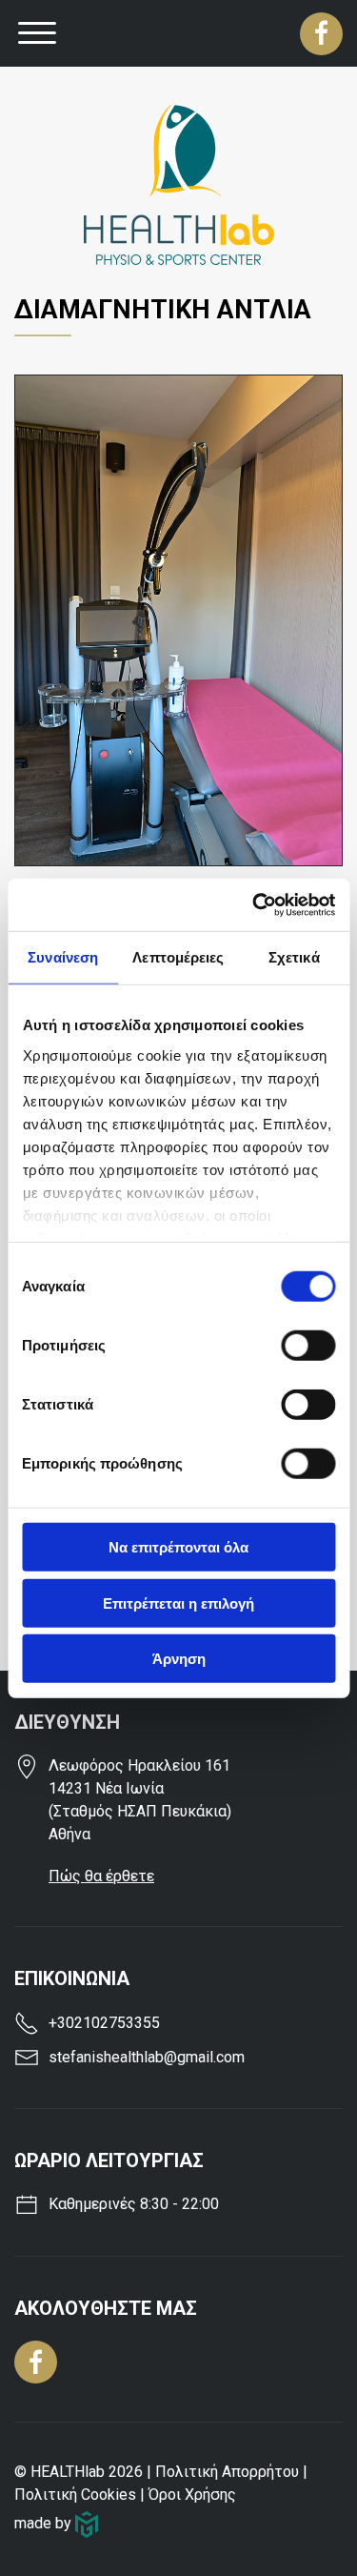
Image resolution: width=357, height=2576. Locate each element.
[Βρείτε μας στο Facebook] (321, 34)
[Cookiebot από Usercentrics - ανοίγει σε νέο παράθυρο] (254, 904)
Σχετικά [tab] (294, 957)
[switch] (308, 1346)
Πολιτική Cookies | (81, 2495)
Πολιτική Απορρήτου (227, 2472)
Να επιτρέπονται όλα (178, 1547)
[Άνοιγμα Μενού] (37, 33)
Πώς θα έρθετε (101, 1876)
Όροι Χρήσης (192, 2495)
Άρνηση (179, 1659)
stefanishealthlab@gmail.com (147, 2057)
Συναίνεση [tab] (63, 957)
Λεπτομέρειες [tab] (178, 957)
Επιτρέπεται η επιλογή (178, 1602)
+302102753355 (104, 2023)
